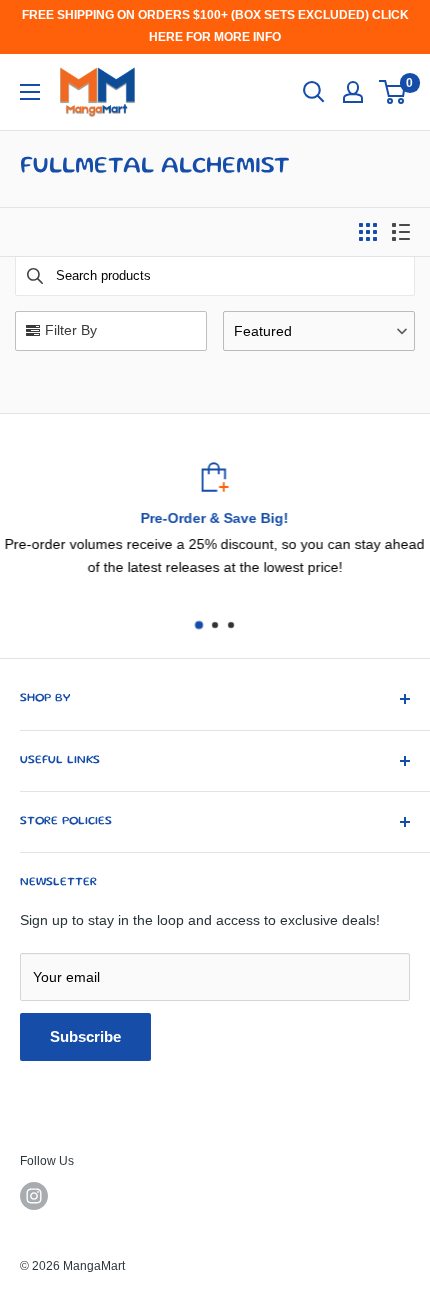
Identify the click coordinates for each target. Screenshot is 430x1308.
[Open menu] (30, 92)
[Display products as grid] (368, 232)
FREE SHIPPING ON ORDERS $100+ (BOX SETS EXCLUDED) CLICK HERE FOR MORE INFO (215, 26)
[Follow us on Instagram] (34, 1196)
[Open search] (314, 92)
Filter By (71, 330)
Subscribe (85, 1036)
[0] (393, 92)
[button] (319, 331)
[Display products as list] (401, 232)
